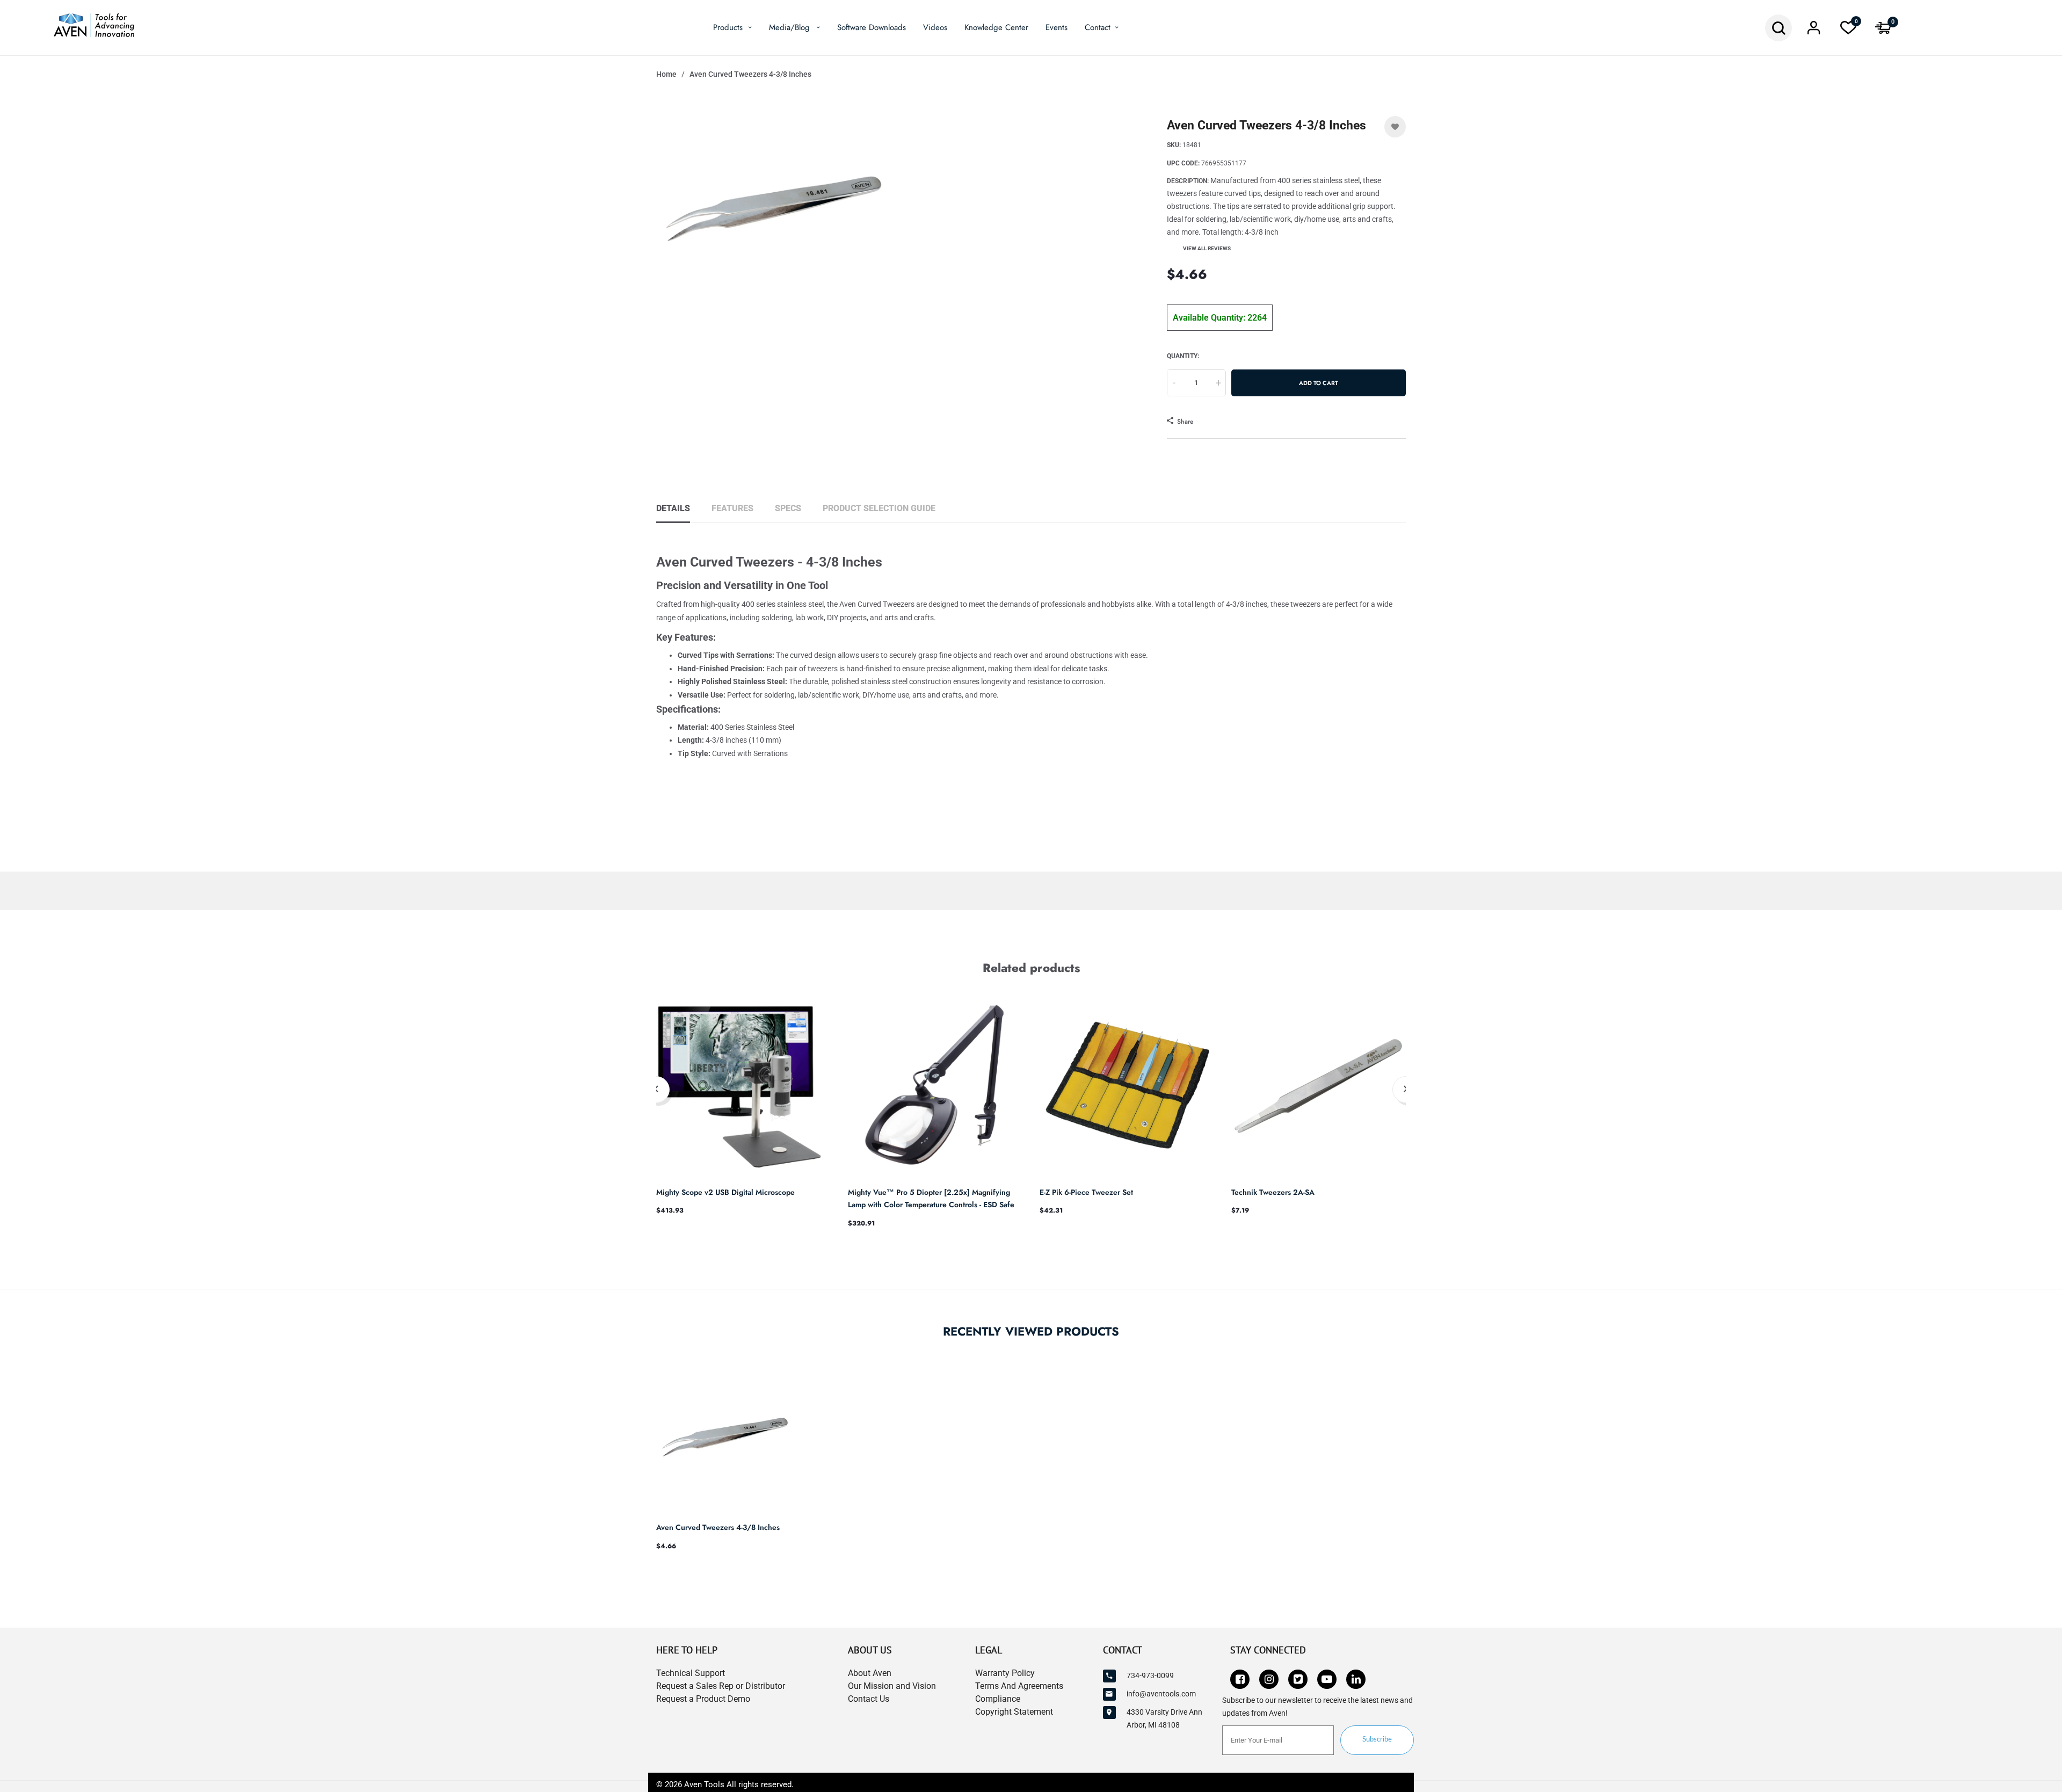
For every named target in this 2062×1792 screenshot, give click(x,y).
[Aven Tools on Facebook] (1240, 1679)
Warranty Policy (1005, 1673)
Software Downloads (872, 27)
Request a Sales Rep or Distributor (721, 1686)
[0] (1848, 31)
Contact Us (869, 1699)
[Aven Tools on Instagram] (1269, 1679)
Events (1057, 27)
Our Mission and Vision (892, 1686)
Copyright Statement (1014, 1712)
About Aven (870, 1673)
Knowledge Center (996, 27)
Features (732, 508)
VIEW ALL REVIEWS (1207, 248)
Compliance (998, 1699)
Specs (788, 508)
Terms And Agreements (1019, 1686)
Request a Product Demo (703, 1699)
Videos (935, 27)
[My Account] (1813, 31)
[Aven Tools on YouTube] (1327, 1679)
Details (673, 508)
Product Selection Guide (879, 508)
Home (666, 74)
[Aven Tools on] (1356, 1679)
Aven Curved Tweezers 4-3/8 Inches (718, 1527)
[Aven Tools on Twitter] (1298, 1679)
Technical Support (691, 1673)
